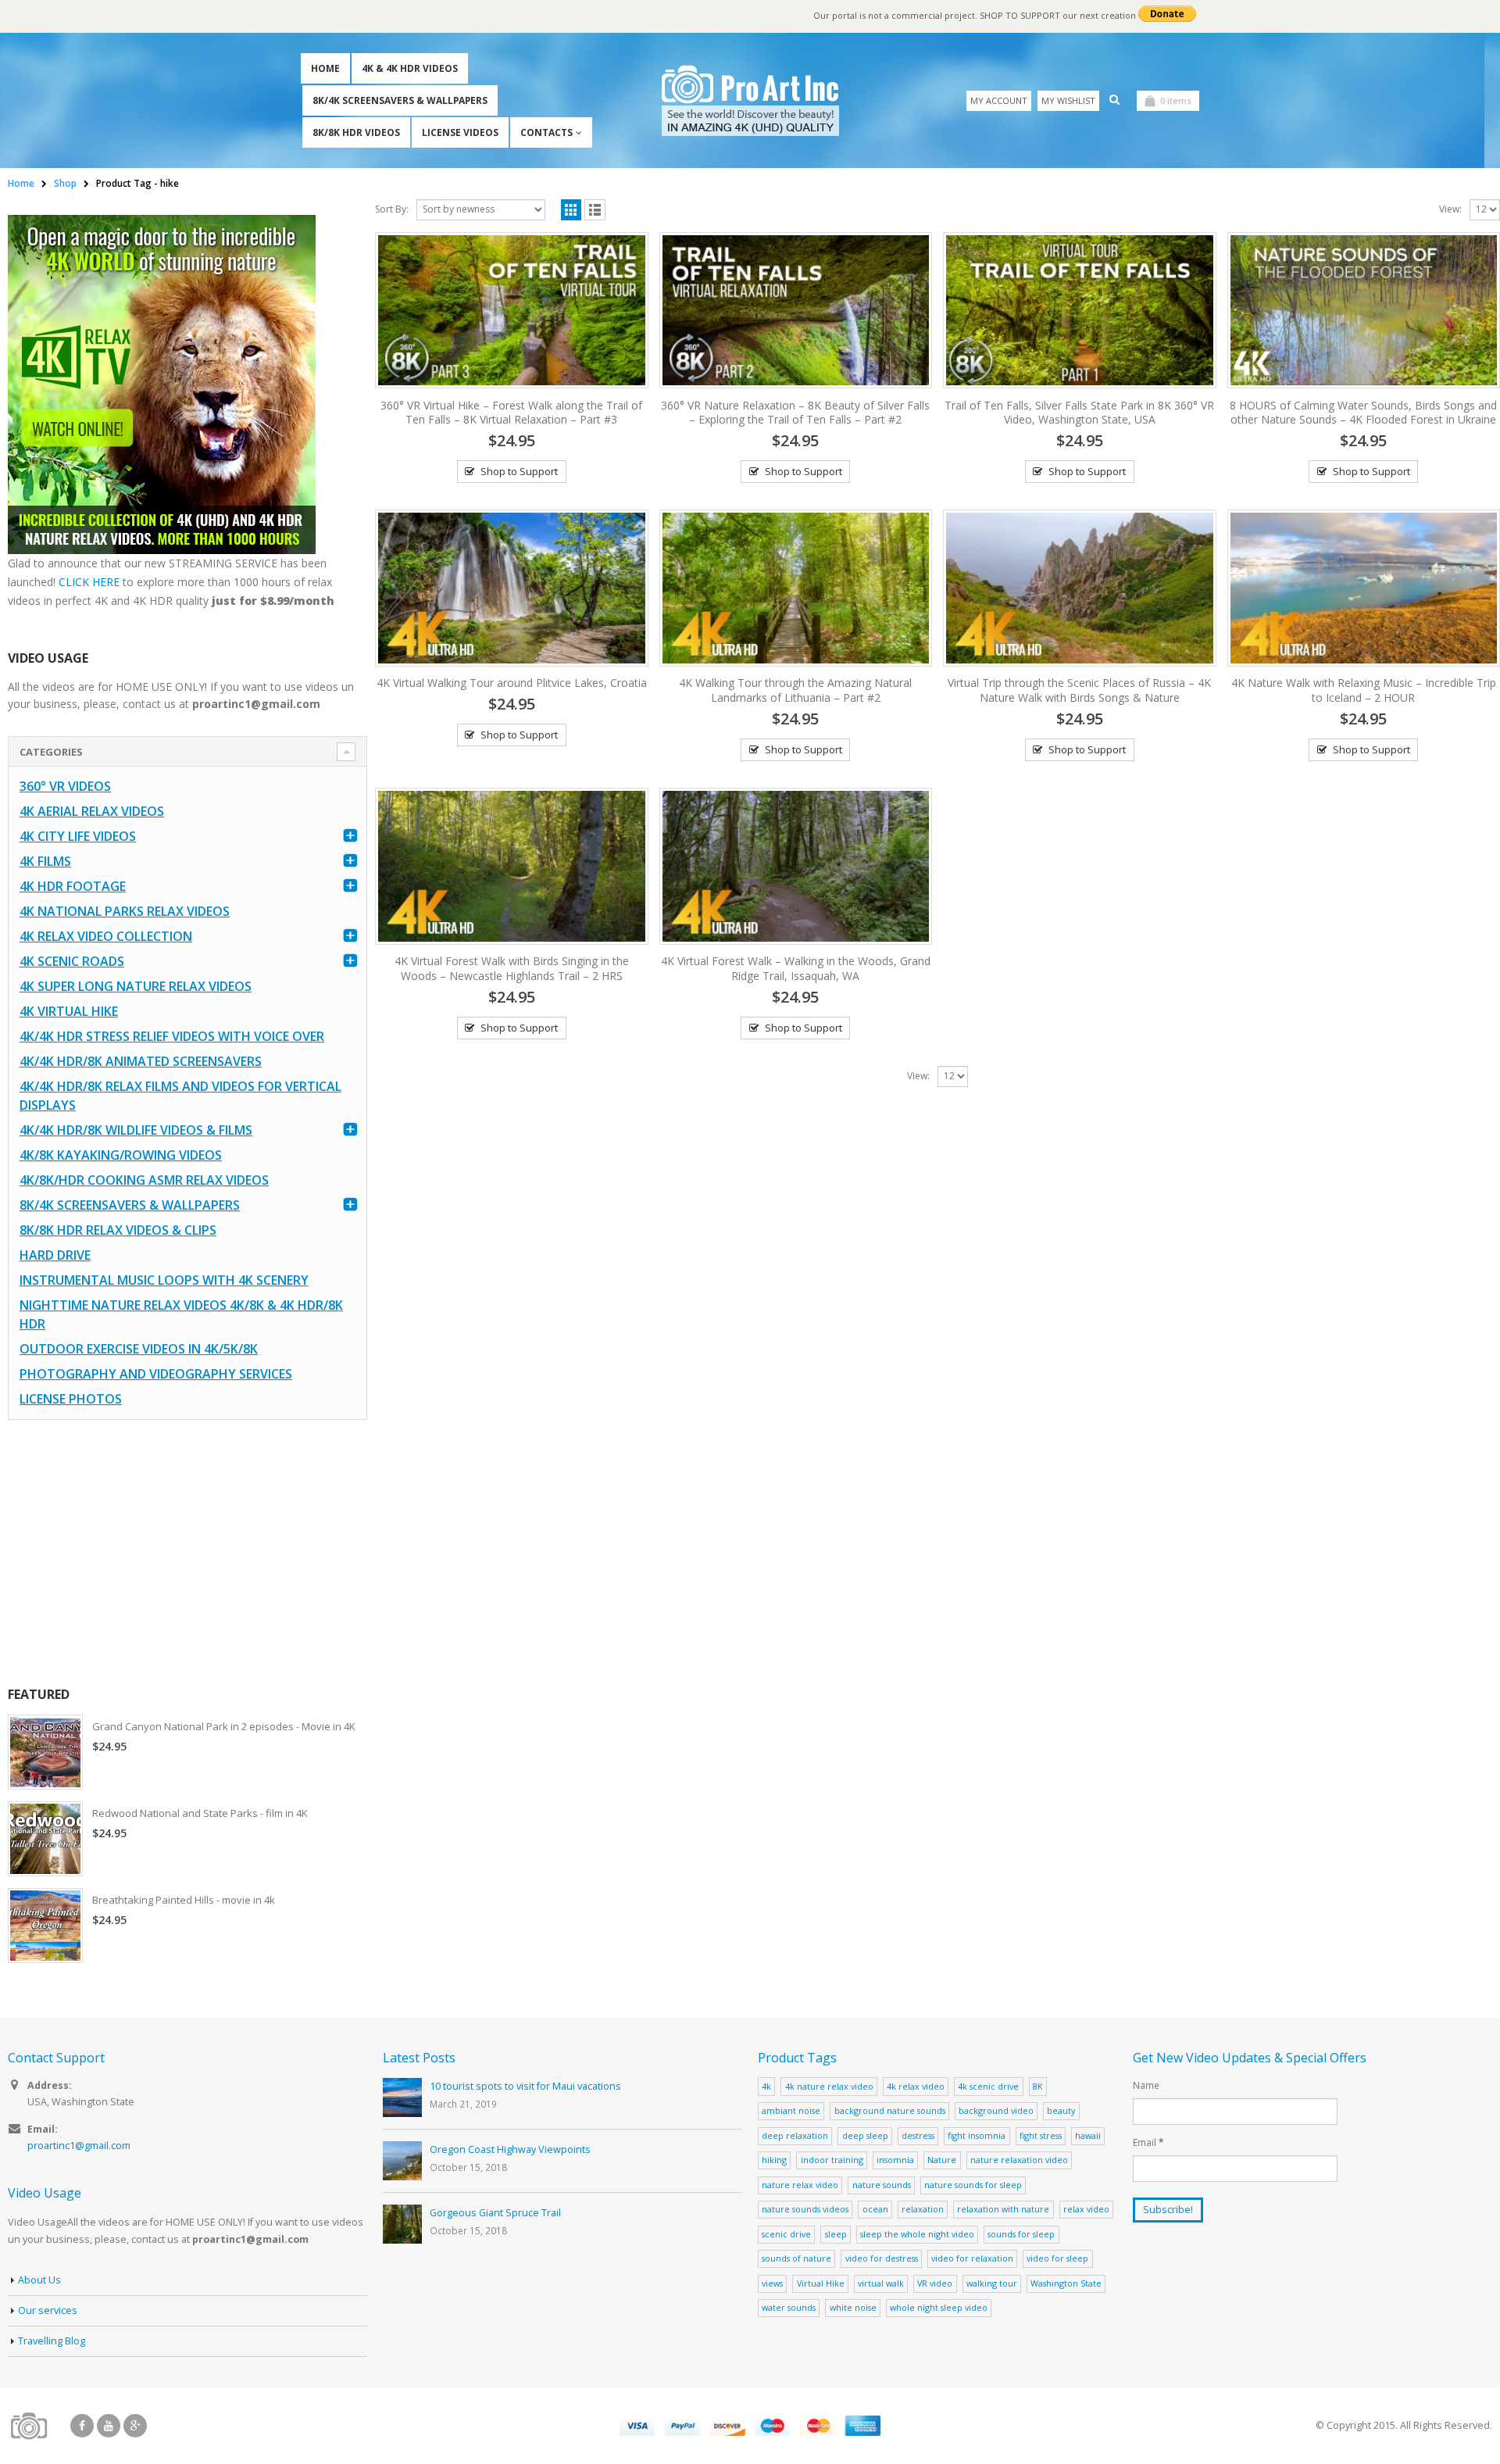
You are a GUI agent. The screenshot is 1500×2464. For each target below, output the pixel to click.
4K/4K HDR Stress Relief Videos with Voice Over (172, 1036)
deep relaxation (795, 2135)
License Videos (460, 132)
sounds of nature (796, 2258)
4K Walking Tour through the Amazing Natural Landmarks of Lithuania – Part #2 (795, 690)
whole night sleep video (939, 2307)
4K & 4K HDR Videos (410, 68)
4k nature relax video (829, 2086)
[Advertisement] (187, 1553)
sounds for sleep (1021, 2234)
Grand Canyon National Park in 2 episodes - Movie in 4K (224, 1726)
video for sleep (1057, 2258)
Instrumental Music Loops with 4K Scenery (164, 1280)
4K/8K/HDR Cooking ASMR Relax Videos (144, 1180)
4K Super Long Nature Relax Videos (136, 986)
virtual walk (881, 2283)
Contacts (546, 132)
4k (766, 2086)
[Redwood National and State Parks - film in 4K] (45, 1839)
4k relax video (916, 2086)
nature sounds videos (805, 2209)
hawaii (1088, 2135)
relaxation (923, 2209)
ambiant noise (791, 2110)
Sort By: (392, 209)
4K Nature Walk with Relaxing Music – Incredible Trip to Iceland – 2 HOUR (1364, 690)
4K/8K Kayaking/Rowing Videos (121, 1155)
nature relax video (800, 2185)
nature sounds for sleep (973, 2185)
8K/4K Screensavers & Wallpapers (400, 100)
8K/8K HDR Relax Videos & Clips (118, 1230)
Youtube (109, 2426)
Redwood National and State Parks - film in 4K (200, 1813)
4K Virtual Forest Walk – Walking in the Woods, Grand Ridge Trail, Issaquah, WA (796, 968)
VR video (935, 2283)
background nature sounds (890, 2110)
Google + (135, 2426)
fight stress (1041, 2135)
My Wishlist (1068, 100)
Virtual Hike (821, 2283)
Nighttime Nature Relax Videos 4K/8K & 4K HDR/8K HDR (181, 1314)
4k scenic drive (988, 2086)
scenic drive (786, 2234)
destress (918, 2135)
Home (325, 68)
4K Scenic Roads (72, 961)
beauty (1061, 2110)
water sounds (789, 2307)
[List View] (595, 210)
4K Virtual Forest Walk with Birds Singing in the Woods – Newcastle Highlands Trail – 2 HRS (512, 968)
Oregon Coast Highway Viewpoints (510, 2149)
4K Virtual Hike (69, 1011)
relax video (1086, 2209)
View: (1450, 209)
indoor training (832, 2160)
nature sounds (882, 2185)
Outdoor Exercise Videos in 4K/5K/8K (139, 1349)
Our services (48, 2310)
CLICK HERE (89, 582)
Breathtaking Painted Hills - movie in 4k (184, 1900)
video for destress (882, 2258)
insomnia (895, 2160)
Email (1148, 2142)
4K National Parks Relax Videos (125, 911)
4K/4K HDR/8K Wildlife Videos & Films (136, 1130)
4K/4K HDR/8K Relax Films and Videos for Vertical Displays (180, 1096)
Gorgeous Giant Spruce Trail (495, 2213)
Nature (942, 2160)
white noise (853, 2307)
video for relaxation (972, 2258)
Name (1146, 2085)
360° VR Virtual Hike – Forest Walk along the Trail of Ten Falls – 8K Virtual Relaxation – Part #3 (511, 413)
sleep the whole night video (917, 2234)
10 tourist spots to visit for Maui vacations (525, 2086)
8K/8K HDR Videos (356, 132)
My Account (999, 100)
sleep (836, 2234)
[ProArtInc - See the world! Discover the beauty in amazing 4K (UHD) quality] (750, 100)
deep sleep (865, 2135)
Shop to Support (519, 471)
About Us (39, 2280)
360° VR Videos (65, 786)
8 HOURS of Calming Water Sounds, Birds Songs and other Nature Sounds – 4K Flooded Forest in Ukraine (1363, 413)
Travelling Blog (52, 2341)
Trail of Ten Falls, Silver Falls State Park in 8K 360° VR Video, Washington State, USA (1079, 413)
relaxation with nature (1003, 2209)
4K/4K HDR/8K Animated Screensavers (141, 1061)
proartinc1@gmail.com (79, 2146)
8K (1038, 2086)
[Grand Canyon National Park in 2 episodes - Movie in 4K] (45, 1752)
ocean (875, 2209)
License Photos (71, 1399)
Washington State (1066, 2283)
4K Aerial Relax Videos (92, 811)
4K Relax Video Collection (106, 936)
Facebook (82, 2426)
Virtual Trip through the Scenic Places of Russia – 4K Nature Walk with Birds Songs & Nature (1079, 690)
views (772, 2283)
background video (996, 2110)
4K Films (45, 861)
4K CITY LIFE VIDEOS (78, 836)
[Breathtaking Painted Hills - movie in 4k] (45, 1926)
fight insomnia (977, 2135)
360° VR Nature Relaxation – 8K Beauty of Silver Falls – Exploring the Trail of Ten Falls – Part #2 (795, 413)
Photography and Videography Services (156, 1374)
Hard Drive (55, 1255)
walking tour (992, 2283)
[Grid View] (571, 210)
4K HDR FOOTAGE (73, 886)
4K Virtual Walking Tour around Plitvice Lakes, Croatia (512, 683)
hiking (774, 2160)
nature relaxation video (1019, 2160)
